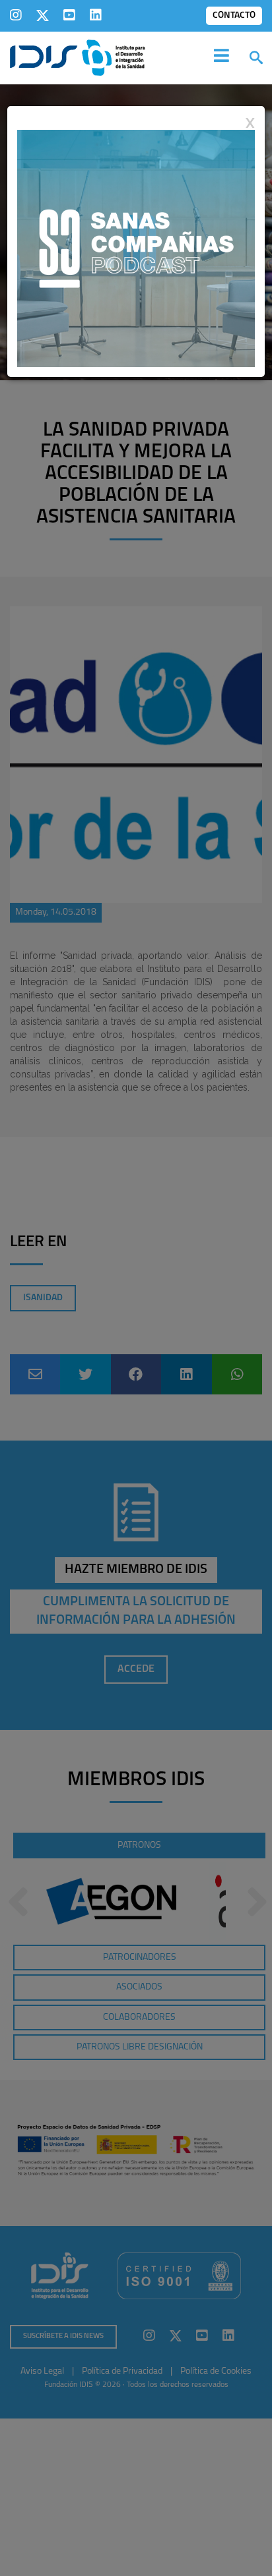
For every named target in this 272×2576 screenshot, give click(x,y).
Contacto (234, 15)
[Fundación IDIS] (78, 57)
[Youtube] (69, 15)
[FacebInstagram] (16, 15)
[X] (43, 15)
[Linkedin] (96, 15)
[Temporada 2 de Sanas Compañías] (136, 248)
